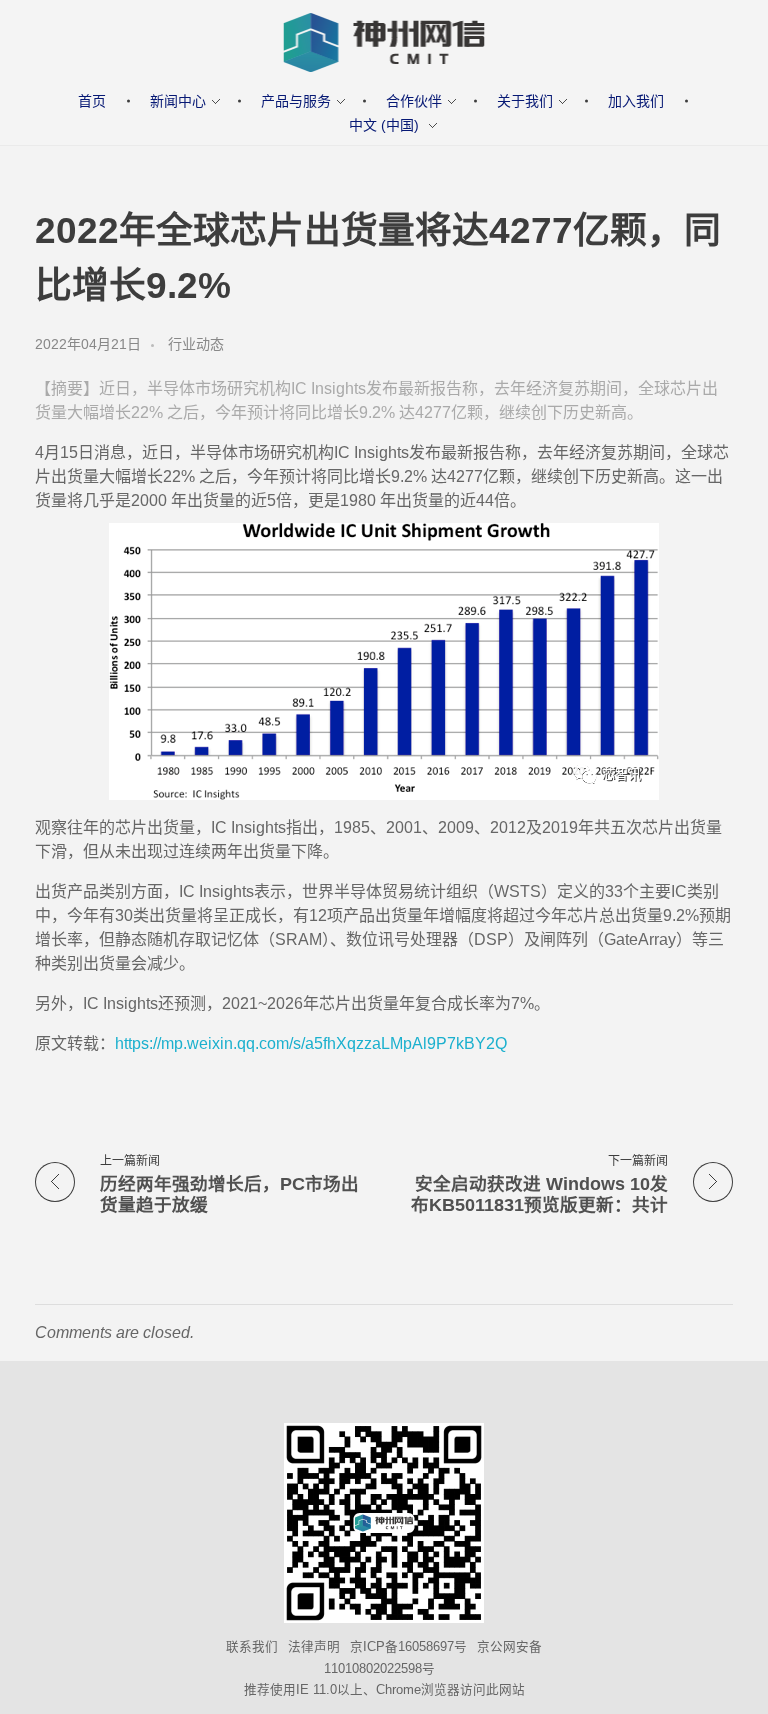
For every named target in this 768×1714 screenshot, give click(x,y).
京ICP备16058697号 (408, 1647)
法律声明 (314, 1647)
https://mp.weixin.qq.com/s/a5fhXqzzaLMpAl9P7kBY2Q (311, 1043)
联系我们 (252, 1647)
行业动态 (196, 344)
